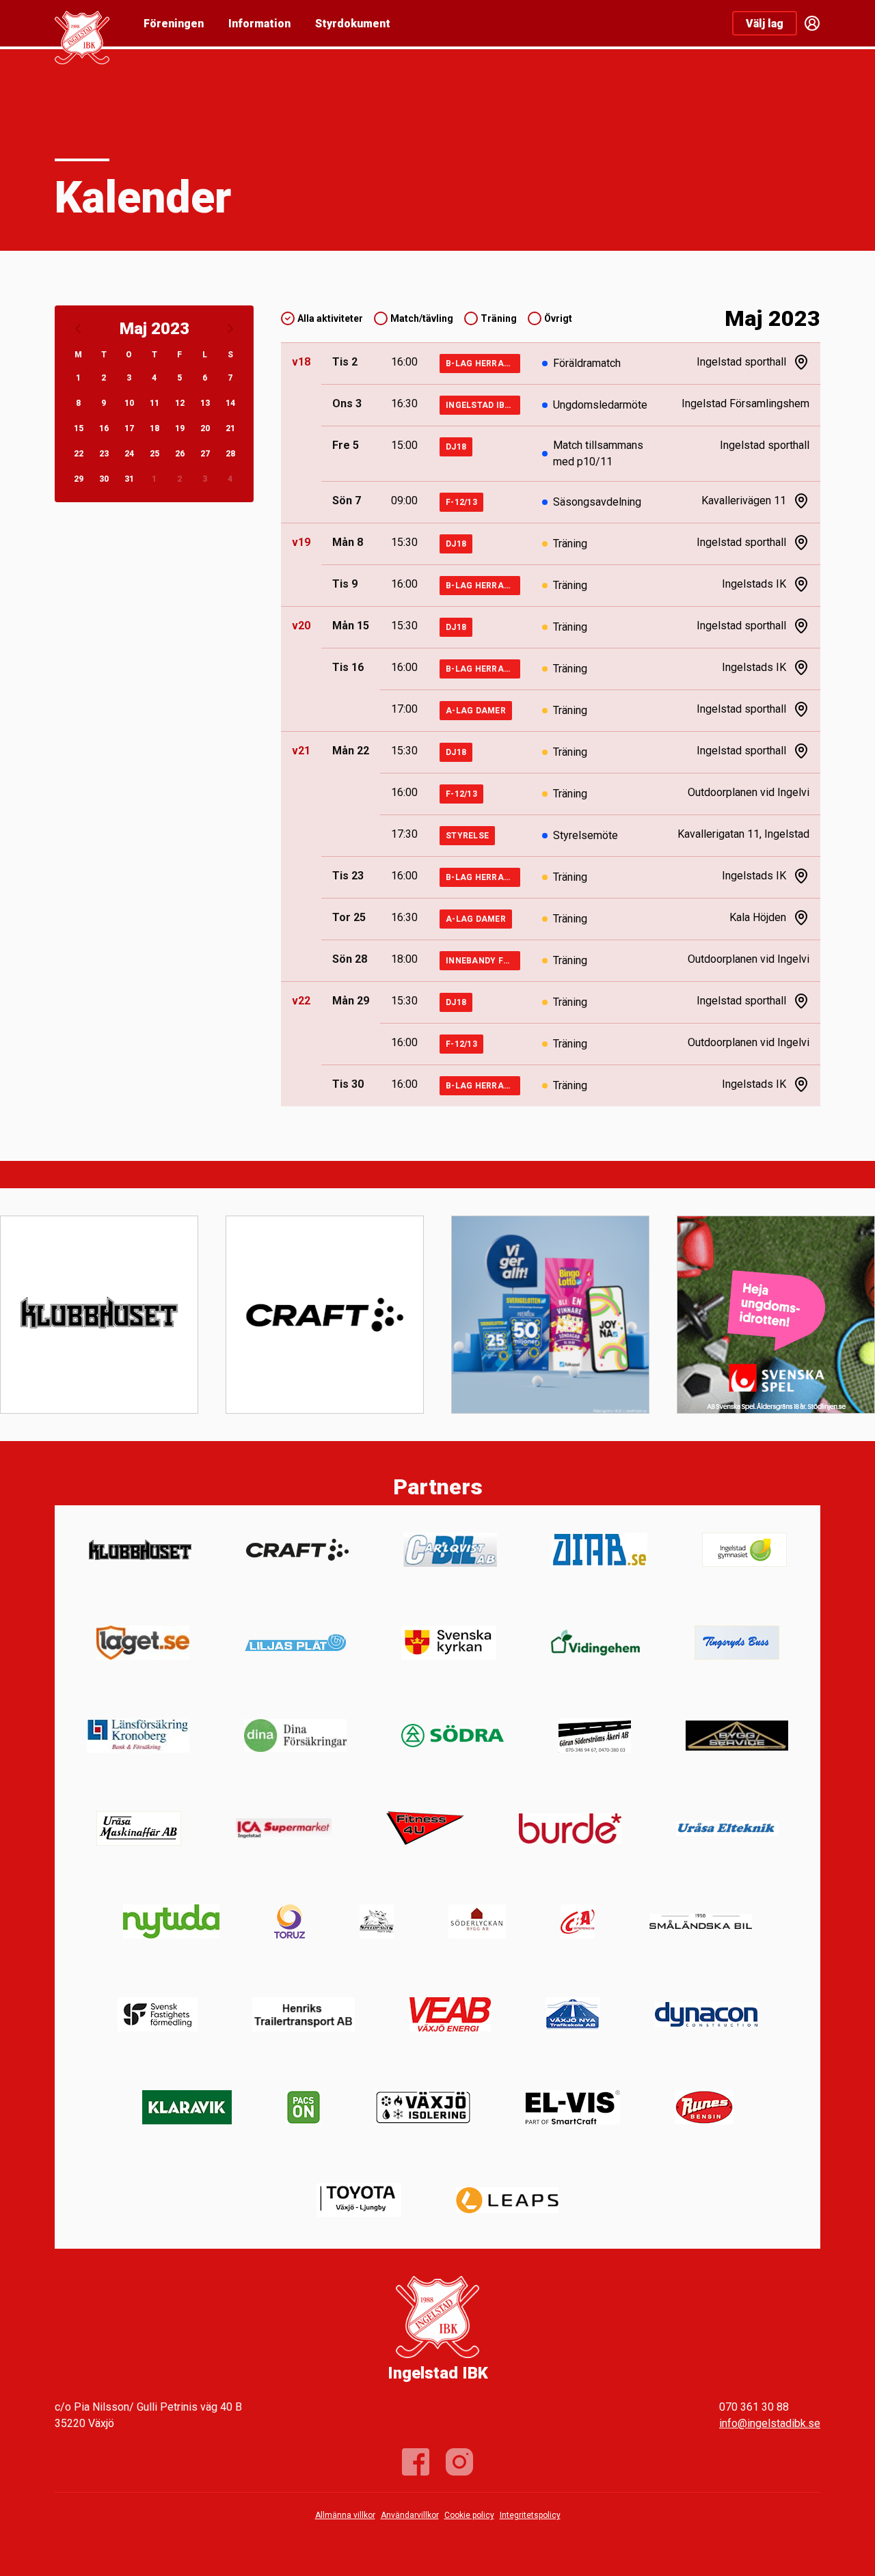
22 (79, 454)
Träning (499, 318)
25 (154, 454)
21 (230, 428)
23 (104, 454)
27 (205, 454)
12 (180, 403)
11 (154, 403)
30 (104, 479)
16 (104, 428)
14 (230, 403)
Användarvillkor (410, 2515)
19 (180, 428)
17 (129, 428)
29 (79, 479)
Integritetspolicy (530, 2515)
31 (129, 479)
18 (154, 428)
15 (79, 428)
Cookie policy (469, 2515)
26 (180, 454)
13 (205, 403)
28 (230, 454)
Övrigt (558, 318)
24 (129, 454)
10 (129, 403)
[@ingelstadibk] (459, 2462)
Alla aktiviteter (330, 318)
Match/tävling (422, 318)
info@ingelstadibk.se (770, 2423)
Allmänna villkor (345, 2515)
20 (205, 428)
